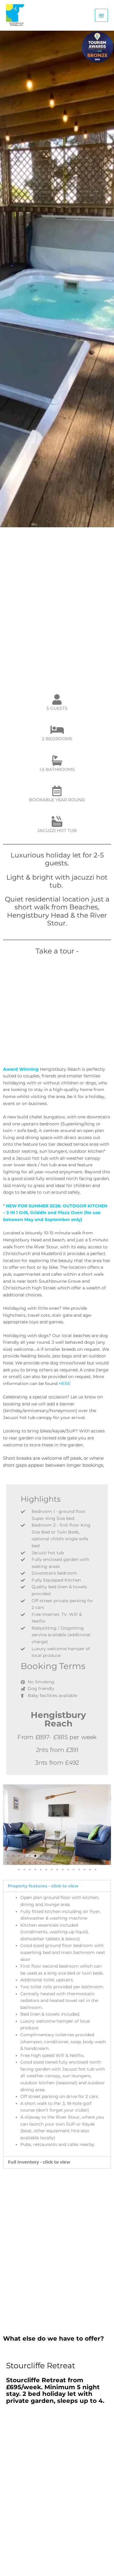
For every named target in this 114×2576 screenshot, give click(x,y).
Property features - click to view (43, 1886)
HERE (65, 1384)
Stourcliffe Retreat (41, 2366)
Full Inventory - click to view (39, 2162)
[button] (10, 1824)
